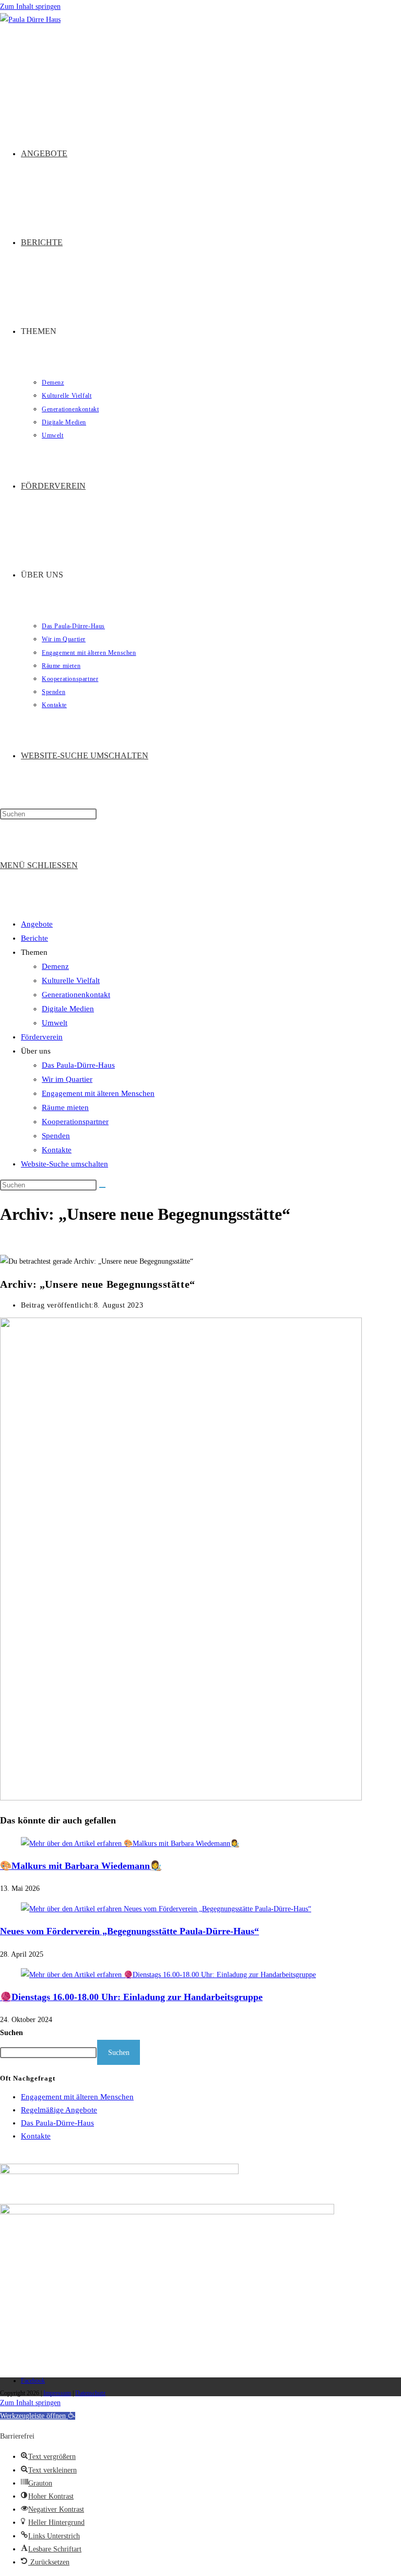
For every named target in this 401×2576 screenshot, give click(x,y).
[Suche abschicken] (102, 1187)
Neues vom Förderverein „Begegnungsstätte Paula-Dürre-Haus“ (129, 1931)
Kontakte (57, 1150)
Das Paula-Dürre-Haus (78, 1065)
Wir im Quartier (67, 1079)
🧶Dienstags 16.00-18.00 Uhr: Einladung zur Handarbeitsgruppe (131, 1997)
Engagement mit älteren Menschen (98, 1093)
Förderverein (42, 1037)
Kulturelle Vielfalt (71, 980)
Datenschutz (90, 2393)
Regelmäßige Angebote (59, 2110)
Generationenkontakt (76, 995)
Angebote (37, 924)
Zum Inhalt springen (30, 7)
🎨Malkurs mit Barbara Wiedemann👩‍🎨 (81, 1866)
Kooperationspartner (75, 1122)
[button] (38, 2416)
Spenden (56, 1136)
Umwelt (55, 1023)
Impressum (57, 2393)
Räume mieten (65, 1107)
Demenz (55, 966)
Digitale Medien (68, 1009)
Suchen (11, 2033)
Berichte (34, 938)
